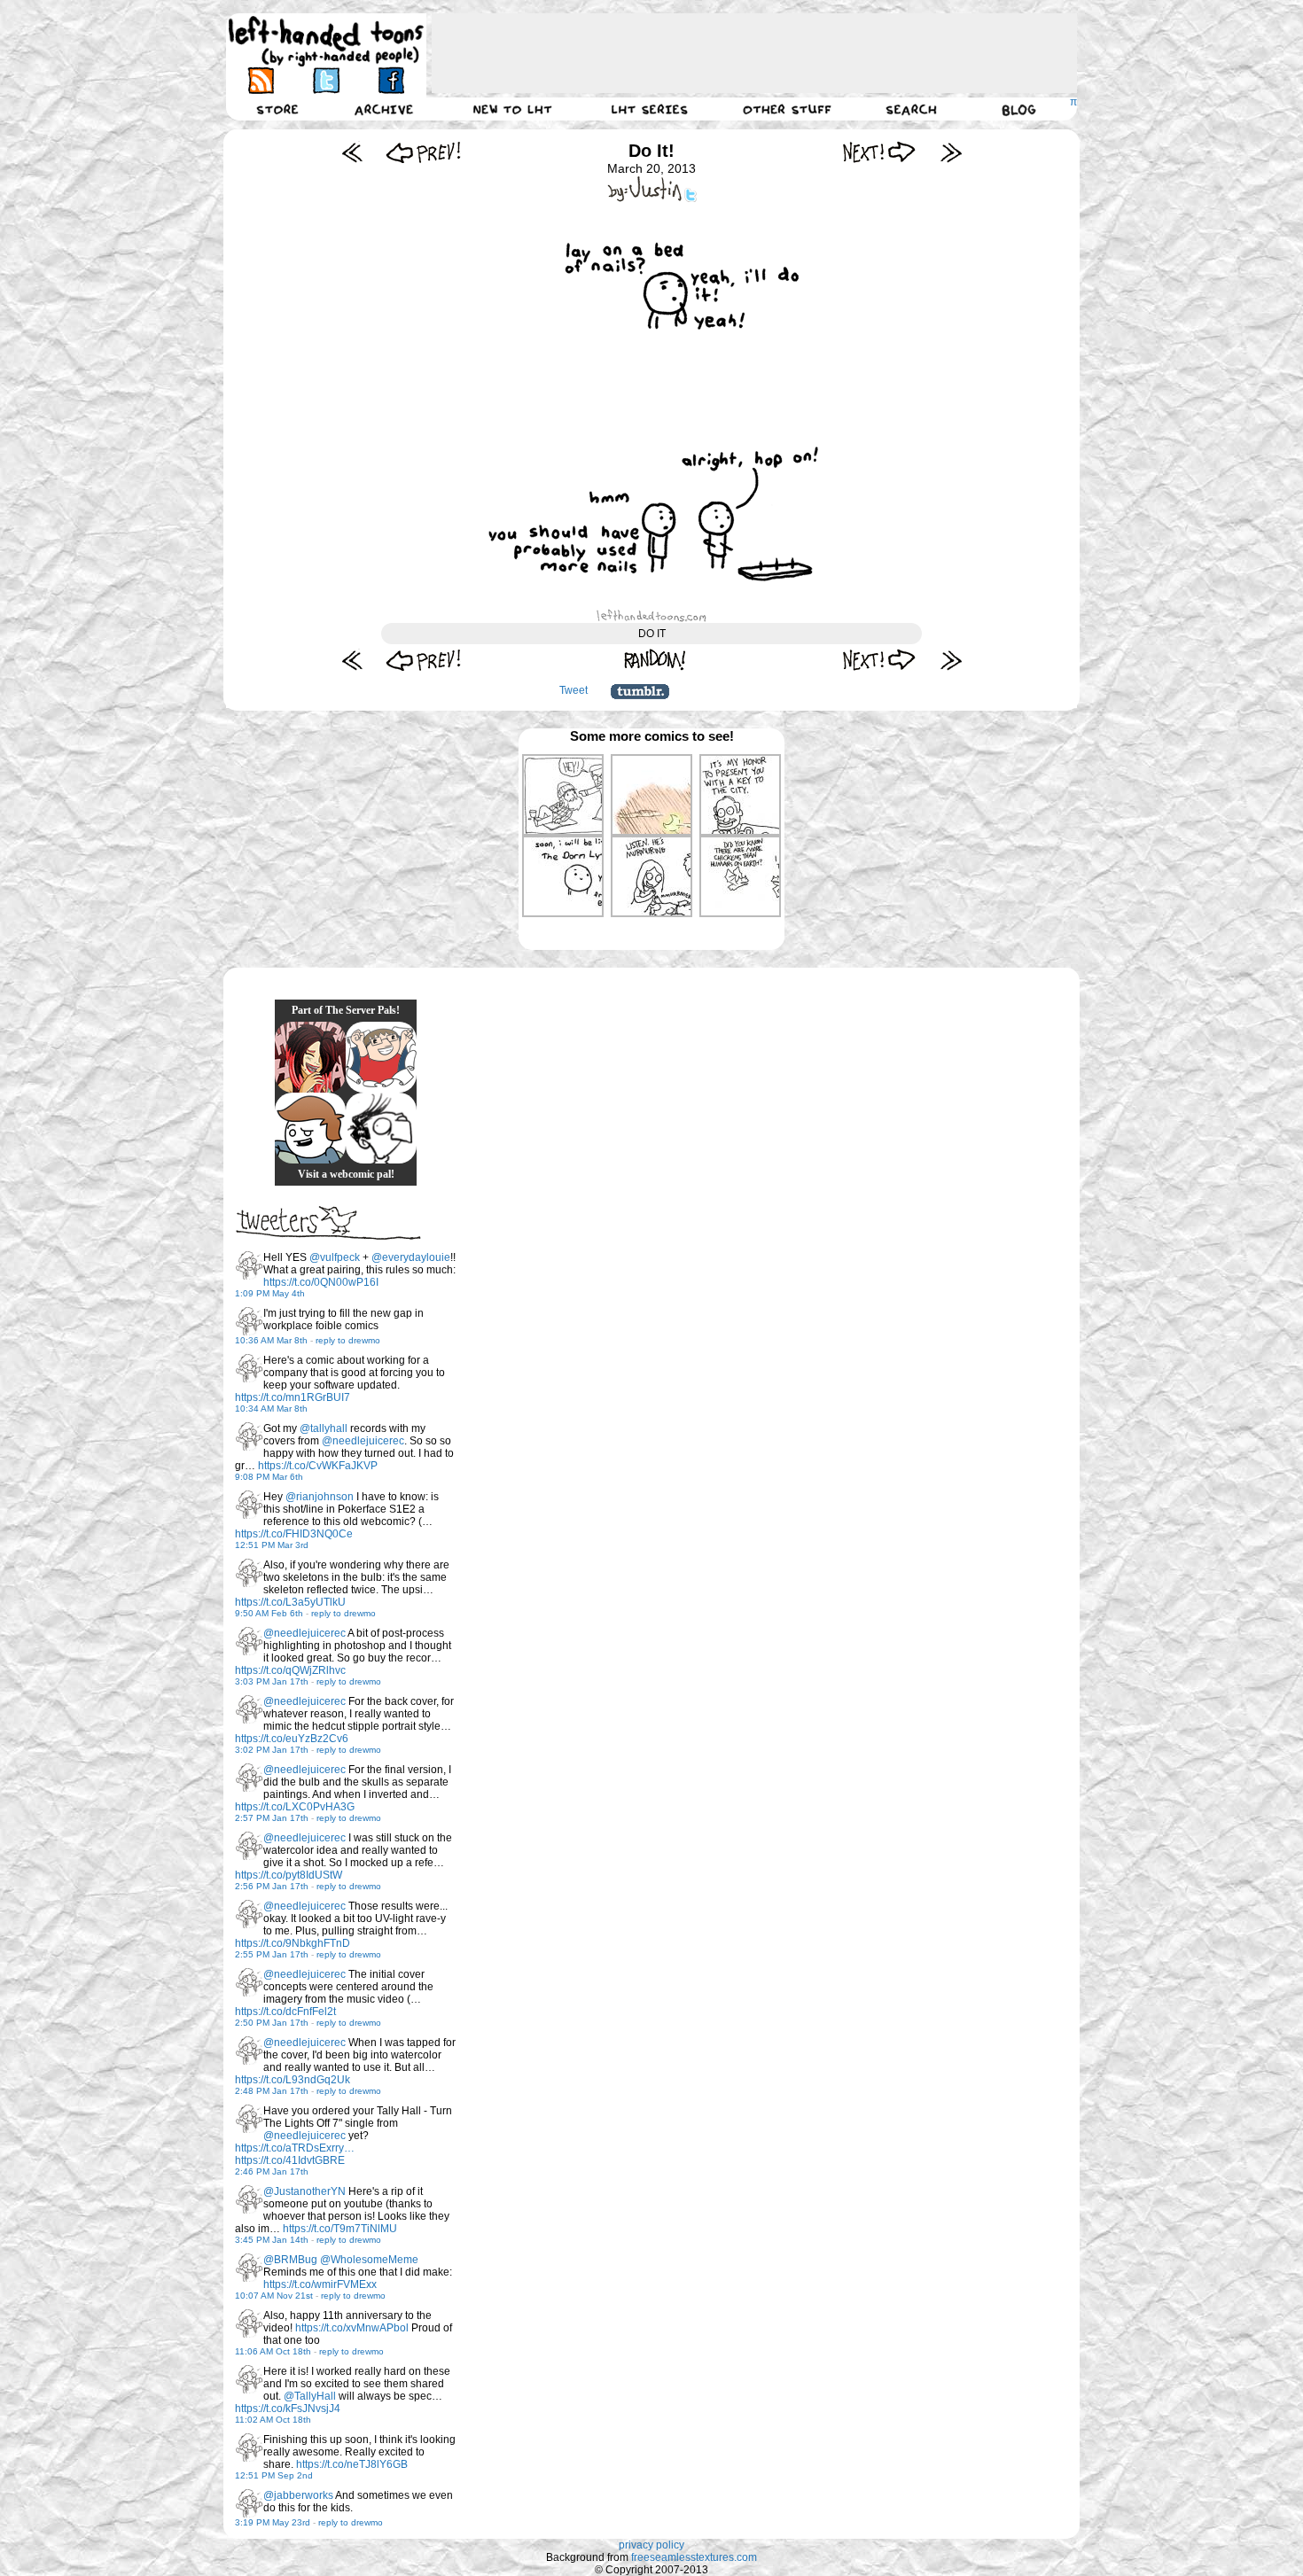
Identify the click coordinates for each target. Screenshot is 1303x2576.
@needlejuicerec (363, 1441)
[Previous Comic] (423, 152)
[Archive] (384, 109)
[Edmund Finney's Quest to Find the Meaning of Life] (381, 1128)
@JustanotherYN (304, 2191)
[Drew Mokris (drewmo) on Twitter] (249, 1265)
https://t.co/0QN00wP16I (321, 1282)
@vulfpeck (335, 1257)
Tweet (573, 690)
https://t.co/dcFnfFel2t (285, 2012)
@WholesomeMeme (369, 2260)
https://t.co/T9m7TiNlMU (340, 2229)
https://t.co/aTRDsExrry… (295, 2148)
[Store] (277, 109)
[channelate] (310, 1128)
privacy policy (651, 2545)
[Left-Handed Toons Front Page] (326, 41)
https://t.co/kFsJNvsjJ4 (288, 2409)
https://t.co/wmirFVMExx (320, 2284)
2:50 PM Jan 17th (272, 2023)
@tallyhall (324, 1428)
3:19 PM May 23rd (273, 2522)
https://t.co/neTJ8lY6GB (352, 2464)
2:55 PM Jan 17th (272, 1954)
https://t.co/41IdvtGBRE (290, 2160)
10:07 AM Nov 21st (274, 2296)
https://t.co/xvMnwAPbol (352, 2328)
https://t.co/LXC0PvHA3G (295, 1807)
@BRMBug (290, 2260)
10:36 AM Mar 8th (271, 1340)
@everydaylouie (411, 1257)
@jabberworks (298, 2495)
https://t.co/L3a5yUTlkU (290, 1602)
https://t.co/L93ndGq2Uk (293, 2080)
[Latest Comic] (951, 152)
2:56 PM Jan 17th (272, 1886)
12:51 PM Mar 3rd (272, 1545)
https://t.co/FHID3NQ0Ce (294, 1534)
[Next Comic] (880, 152)
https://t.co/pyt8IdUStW (289, 1875)
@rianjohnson (320, 1497)
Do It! (651, 151)
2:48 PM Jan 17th (272, 2091)
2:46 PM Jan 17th (272, 2171)
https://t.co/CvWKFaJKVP (318, 1466)
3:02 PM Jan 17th (272, 1750)
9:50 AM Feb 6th (269, 1613)
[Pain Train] (381, 1057)
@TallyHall (310, 2396)
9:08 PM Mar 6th (269, 1477)
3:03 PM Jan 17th (272, 1681)
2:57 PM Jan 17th (272, 1818)
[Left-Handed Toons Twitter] (326, 80)
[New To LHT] (512, 109)
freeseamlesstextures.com (694, 2557)
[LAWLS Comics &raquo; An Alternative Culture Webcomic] (310, 1057)
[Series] (650, 109)
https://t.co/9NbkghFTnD (293, 1943)
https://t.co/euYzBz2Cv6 (292, 1739)
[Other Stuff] (787, 109)
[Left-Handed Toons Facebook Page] (390, 80)
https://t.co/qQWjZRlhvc (290, 1670)
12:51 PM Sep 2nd (274, 2475)
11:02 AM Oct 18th (273, 2420)
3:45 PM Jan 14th (272, 2240)
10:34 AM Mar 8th (271, 1409)
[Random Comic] (655, 660)
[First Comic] (352, 152)
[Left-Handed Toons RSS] (261, 80)
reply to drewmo (348, 1340)
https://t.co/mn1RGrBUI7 (293, 1397)
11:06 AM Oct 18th (273, 2351)
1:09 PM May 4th (270, 1293)
